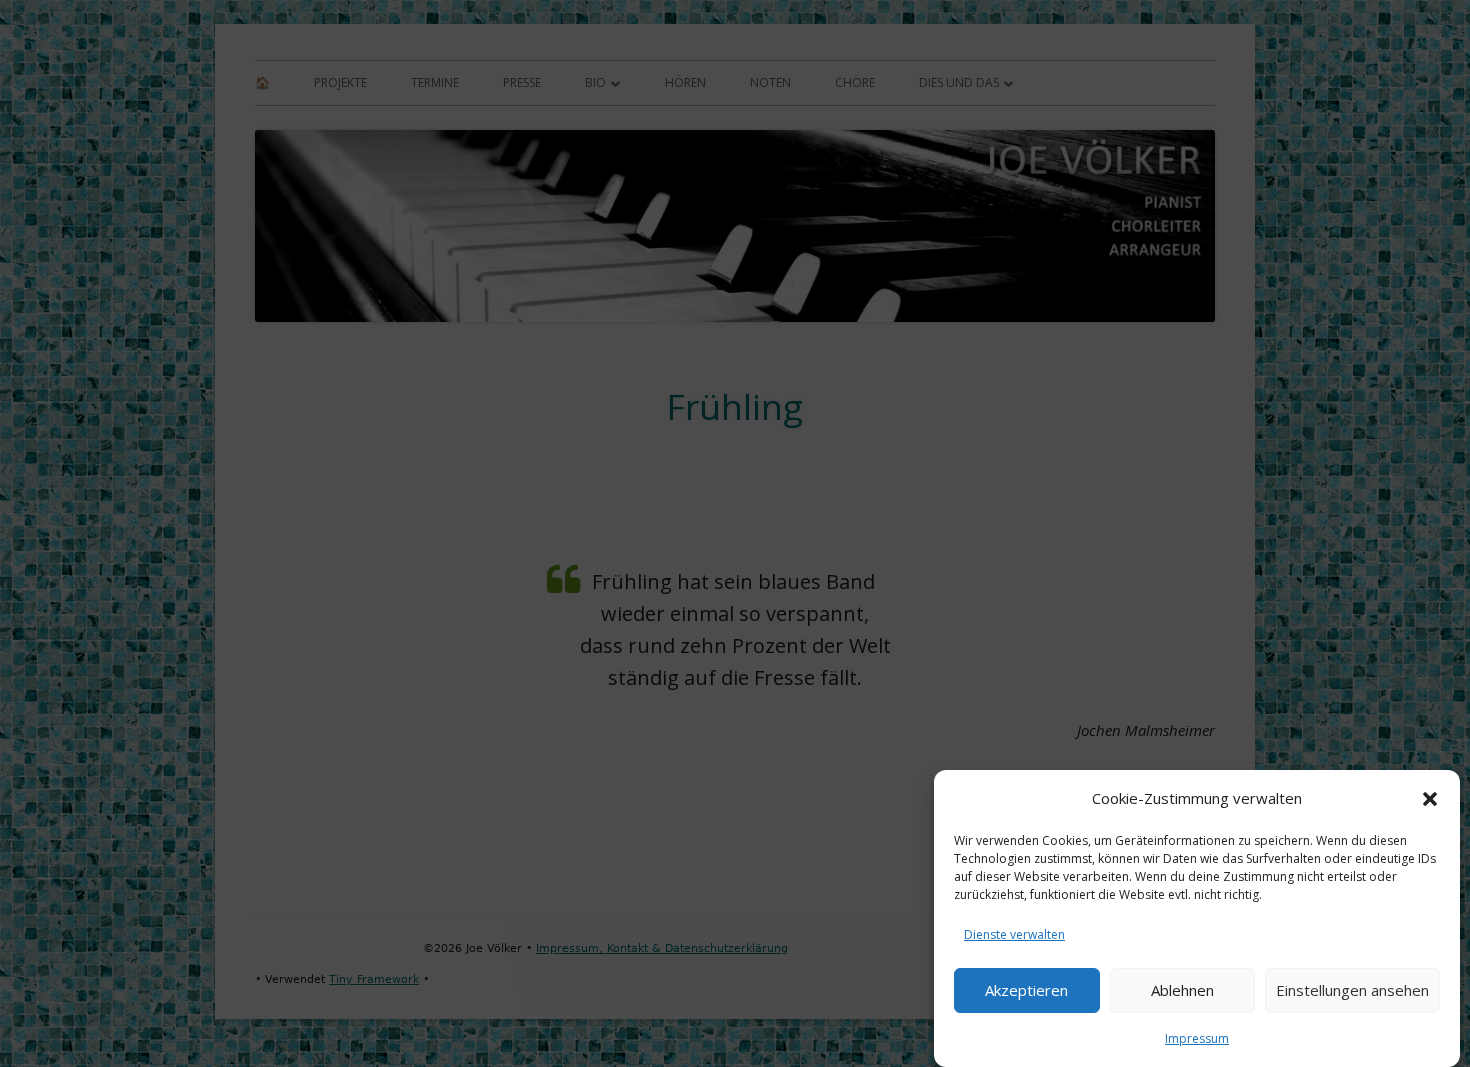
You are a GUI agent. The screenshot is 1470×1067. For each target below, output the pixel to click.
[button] (1430, 799)
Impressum (1197, 1038)
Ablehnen (1182, 991)
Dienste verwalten (1014, 934)
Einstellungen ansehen (1352, 991)
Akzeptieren (1026, 991)
